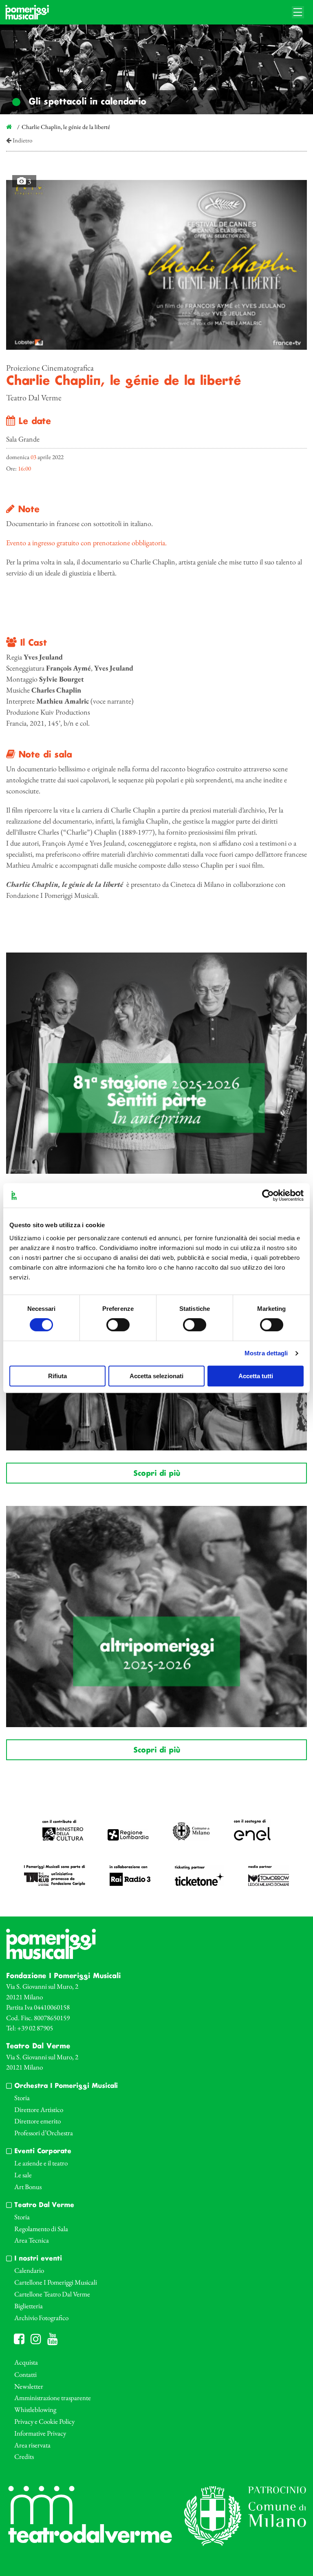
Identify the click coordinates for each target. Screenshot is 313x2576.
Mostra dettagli (266, 1353)
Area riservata (32, 2445)
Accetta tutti (256, 1376)
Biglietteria (29, 2306)
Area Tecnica (32, 2240)
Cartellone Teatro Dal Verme (52, 2294)
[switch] (118, 1325)
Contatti (25, 2374)
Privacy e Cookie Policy (44, 2421)
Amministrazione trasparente (53, 2398)
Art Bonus (28, 2187)
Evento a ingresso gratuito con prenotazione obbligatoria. (87, 543)
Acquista (26, 2362)
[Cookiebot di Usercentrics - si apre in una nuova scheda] (268, 1195)
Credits (24, 2456)
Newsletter (29, 2386)
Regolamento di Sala (41, 2229)
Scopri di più (157, 1474)
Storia (22, 2098)
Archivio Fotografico (41, 2318)
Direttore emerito (37, 2121)
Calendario (29, 2270)
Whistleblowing (35, 2409)
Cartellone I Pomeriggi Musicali (56, 2282)
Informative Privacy (40, 2433)
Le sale (23, 2175)
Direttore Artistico (39, 2110)
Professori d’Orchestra (44, 2133)
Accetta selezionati (156, 1376)
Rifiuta (57, 1376)
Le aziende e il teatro (41, 2163)
